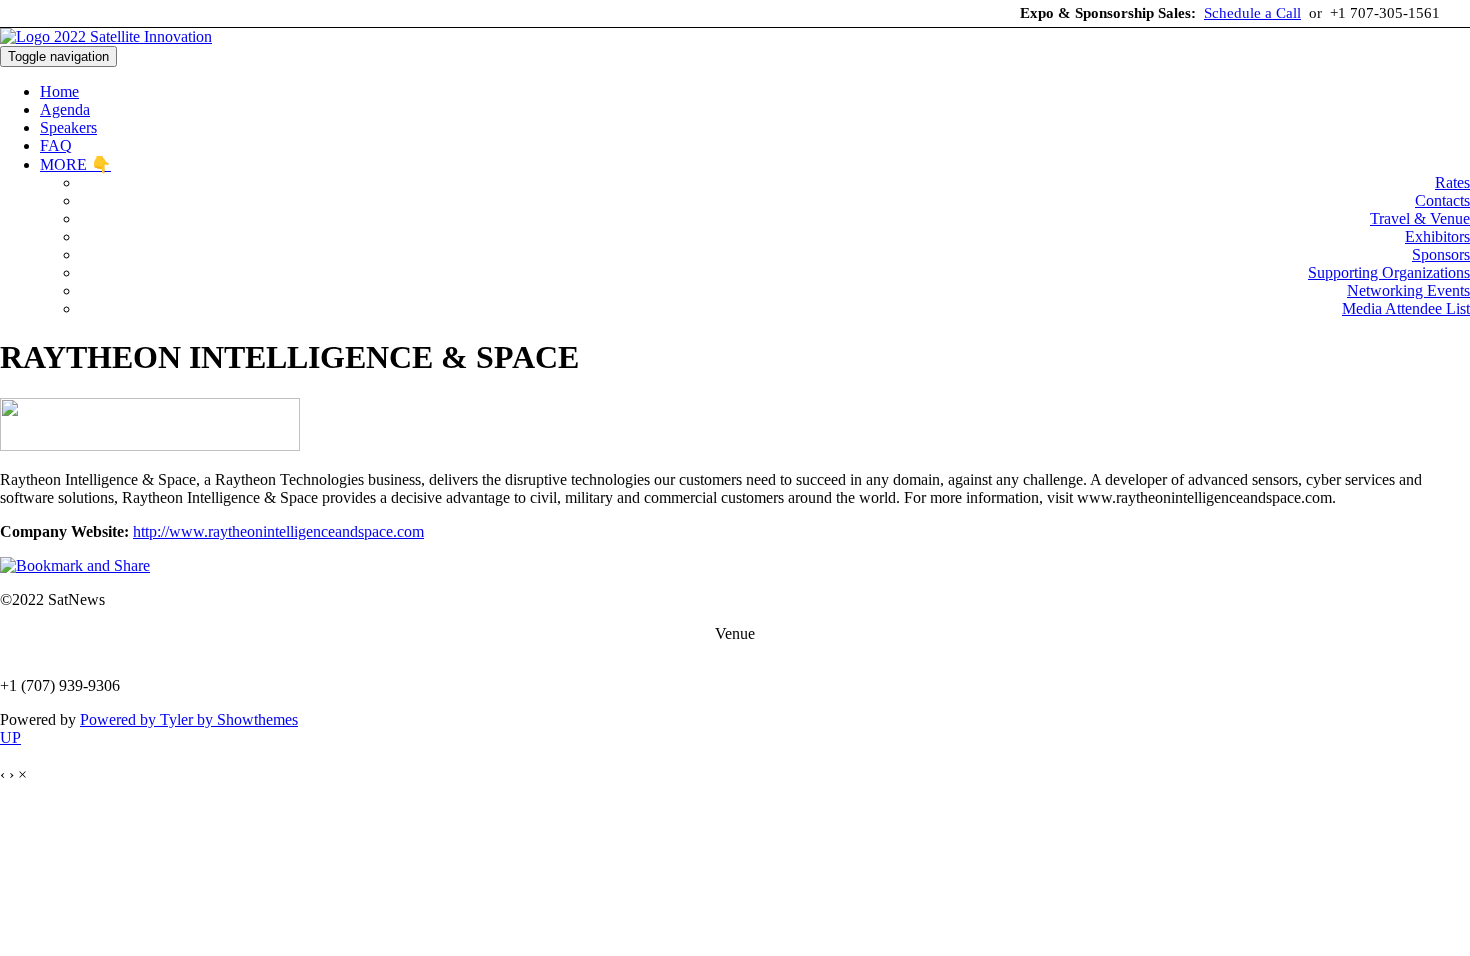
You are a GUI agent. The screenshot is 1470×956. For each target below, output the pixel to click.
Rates (1452, 182)
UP (10, 737)
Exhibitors (1437, 236)
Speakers (68, 127)
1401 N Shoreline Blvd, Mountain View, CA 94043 (735, 651)
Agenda (65, 109)
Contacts (1442, 200)
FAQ (56, 145)
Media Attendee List (1406, 308)
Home (59, 91)
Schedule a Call (1252, 13)
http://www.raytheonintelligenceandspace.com (278, 531)
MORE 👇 (75, 164)
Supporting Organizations (1389, 272)
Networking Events (1408, 290)
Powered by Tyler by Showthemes (189, 719)
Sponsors (1441, 254)
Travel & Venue (1420, 218)
